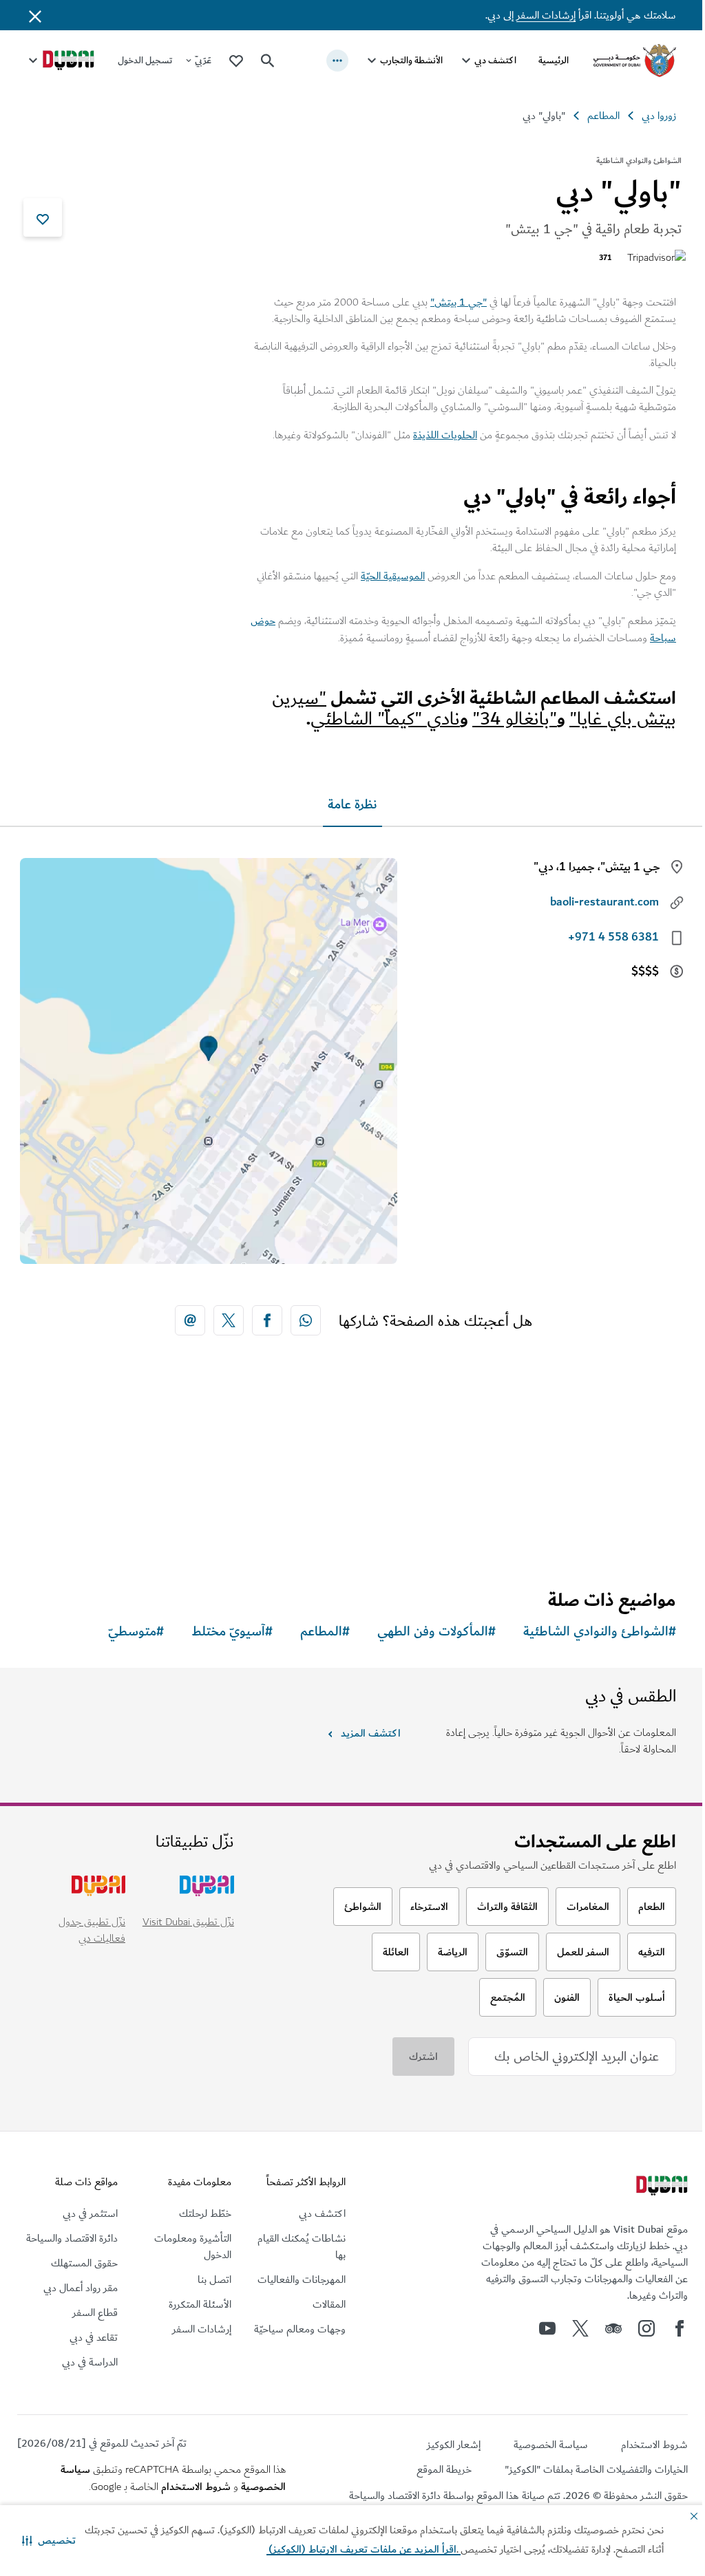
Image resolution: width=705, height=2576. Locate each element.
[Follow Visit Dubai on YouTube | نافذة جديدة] (537, 2328)
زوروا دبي (649, 116)
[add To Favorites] (43, 217)
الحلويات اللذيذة (435, 435)
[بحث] (268, 61)
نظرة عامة (348, 804)
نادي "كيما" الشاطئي (375, 718)
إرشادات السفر (536, 15)
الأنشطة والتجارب (401, 60)
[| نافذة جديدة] (636, 2328)
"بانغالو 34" (504, 718)
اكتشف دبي (485, 60)
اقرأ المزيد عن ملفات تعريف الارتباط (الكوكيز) (320, 2549)
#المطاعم (315, 1631)
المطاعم (593, 116)
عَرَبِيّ (203, 60)
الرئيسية (543, 60)
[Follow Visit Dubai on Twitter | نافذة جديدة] (570, 2328)
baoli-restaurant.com (594, 901)
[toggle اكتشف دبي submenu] (456, 61)
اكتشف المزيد (365, 1732)
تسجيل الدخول (145, 60)
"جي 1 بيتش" (448, 302)
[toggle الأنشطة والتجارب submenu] (361, 61)
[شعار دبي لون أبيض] (650, 2187)
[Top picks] (236, 60)
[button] (49, 2540)
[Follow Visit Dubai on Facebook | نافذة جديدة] (669, 2328)
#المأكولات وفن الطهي (426, 1631)
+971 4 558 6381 (603, 936)
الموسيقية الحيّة (382, 576)
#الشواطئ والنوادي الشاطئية (589, 1631)
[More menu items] (327, 61)
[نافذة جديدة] (300, 1320)
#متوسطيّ (126, 1631)
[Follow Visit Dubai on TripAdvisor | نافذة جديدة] (603, 2328)
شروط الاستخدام (192, 2486)
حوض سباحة (639, 637)
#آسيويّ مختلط (222, 1631)
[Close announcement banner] (35, 15)
